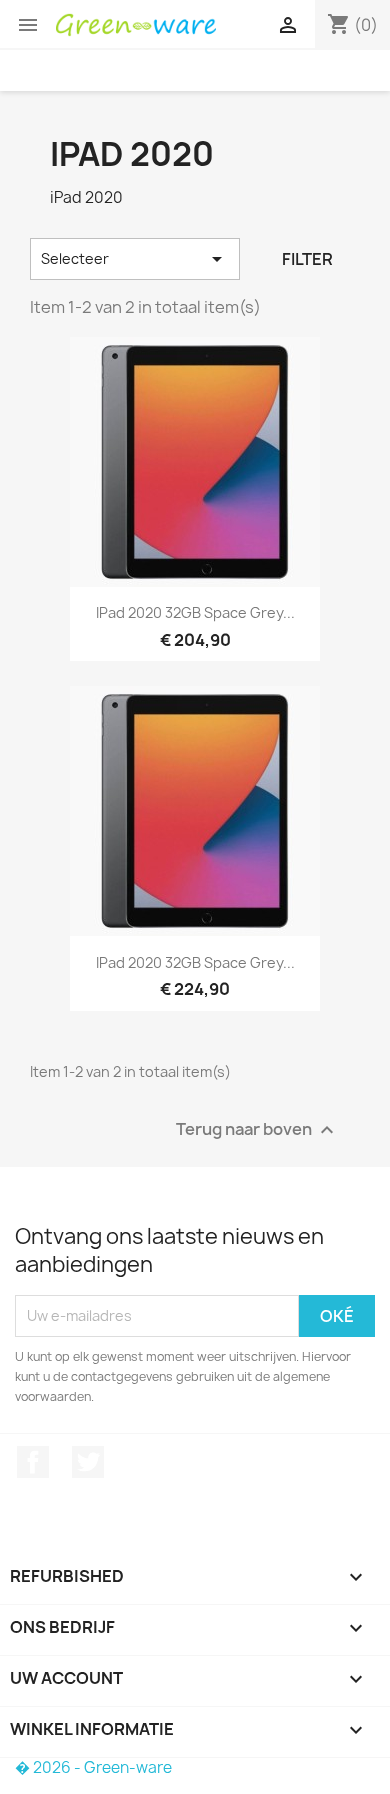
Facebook (33, 1462)
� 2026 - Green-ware (93, 1767)
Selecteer (135, 259)
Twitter (88, 1462)
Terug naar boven (257, 1129)
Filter (307, 259)
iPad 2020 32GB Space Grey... (195, 612)
